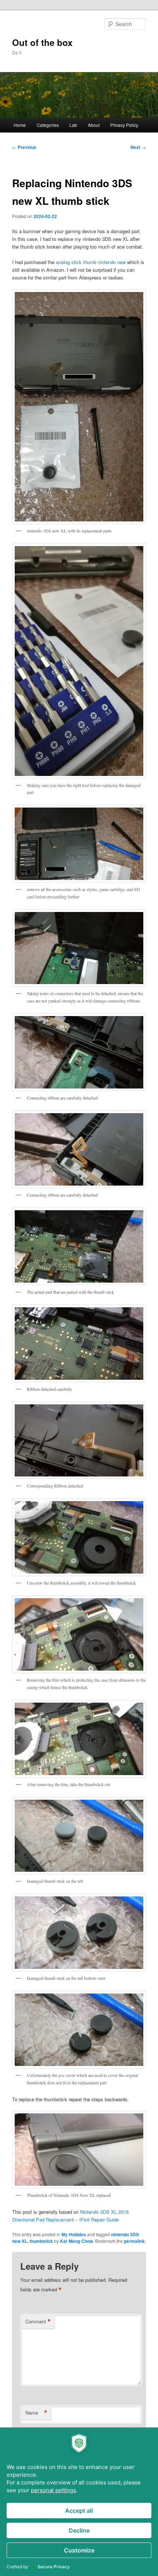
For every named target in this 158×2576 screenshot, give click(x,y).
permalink (134, 2241)
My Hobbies (74, 2234)
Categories (48, 125)
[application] (79, 2502)
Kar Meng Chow (76, 2241)
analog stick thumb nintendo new (91, 262)
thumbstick (41, 2241)
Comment (38, 2322)
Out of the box (42, 42)
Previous (24, 147)
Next (138, 147)
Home (20, 125)
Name (36, 2413)
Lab (73, 125)
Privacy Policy (124, 125)
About (94, 125)
